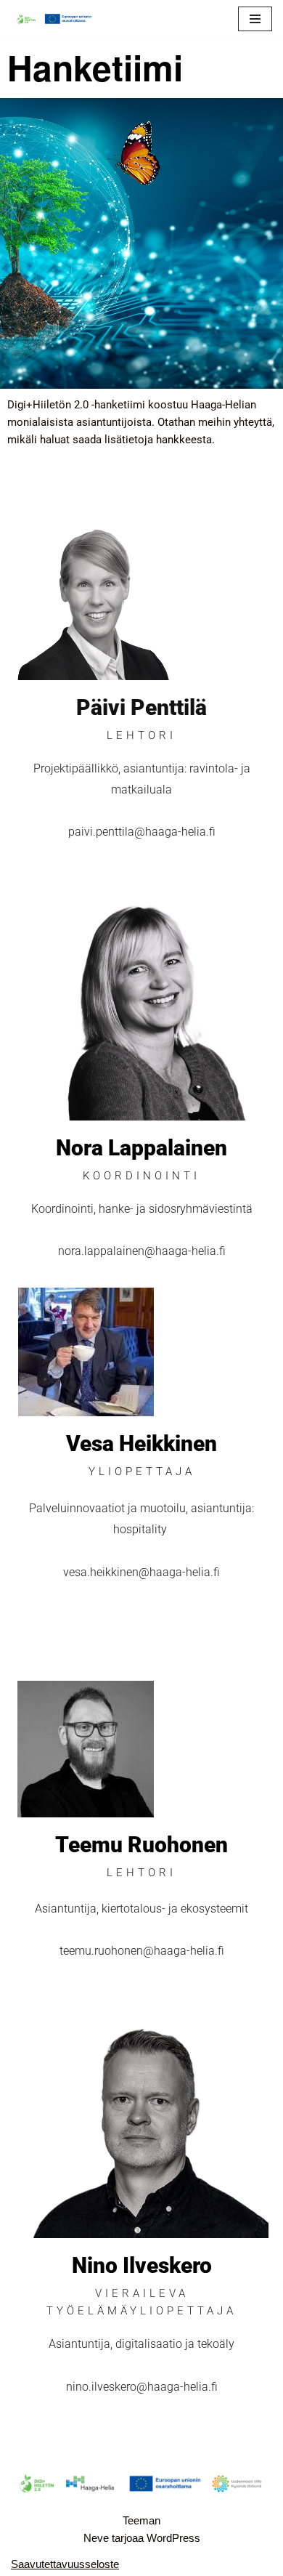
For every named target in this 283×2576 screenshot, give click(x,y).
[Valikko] (255, 19)
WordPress (173, 2538)
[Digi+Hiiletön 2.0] (54, 19)
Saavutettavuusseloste (65, 2564)
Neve (96, 2538)
